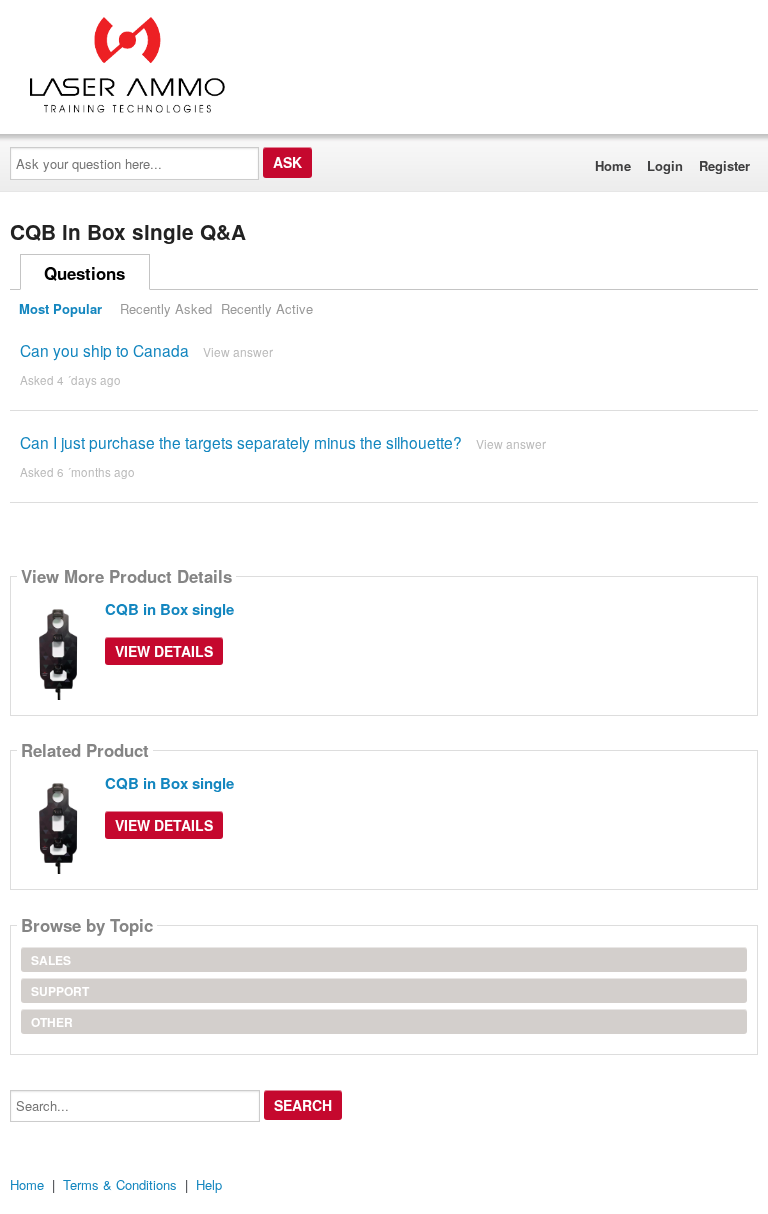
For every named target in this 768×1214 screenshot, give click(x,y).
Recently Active (267, 308)
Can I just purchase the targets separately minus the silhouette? (241, 442)
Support (60, 991)
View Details (164, 651)
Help (209, 1184)
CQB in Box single (169, 609)
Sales (51, 960)
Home (613, 165)
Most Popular (60, 308)
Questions (84, 273)
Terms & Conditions (120, 1184)
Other (52, 1022)
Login (665, 165)
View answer (238, 351)
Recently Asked (166, 308)
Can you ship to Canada (104, 350)
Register (724, 165)
